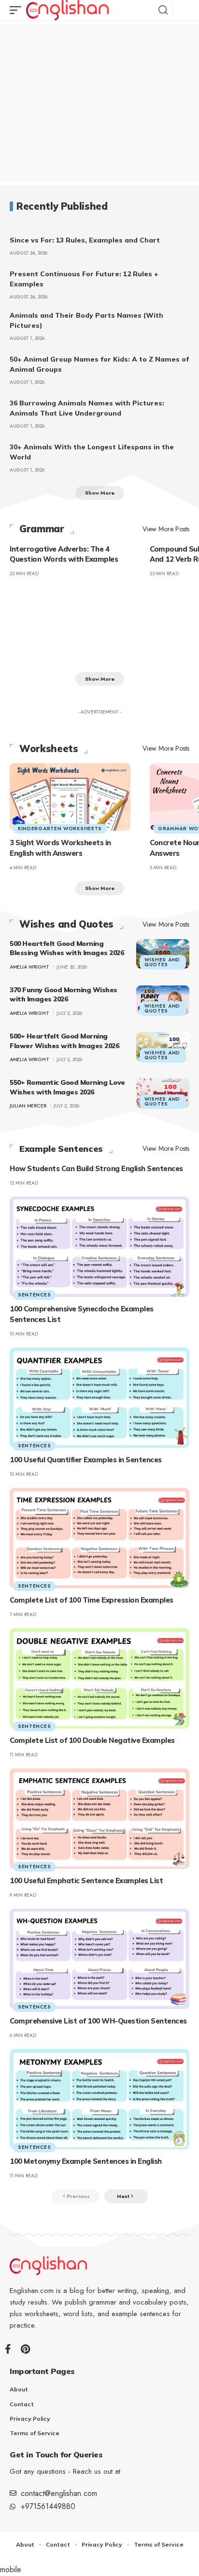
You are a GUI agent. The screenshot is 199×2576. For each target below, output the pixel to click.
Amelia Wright (29, 967)
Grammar (42, 529)
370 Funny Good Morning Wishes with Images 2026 (64, 995)
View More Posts (166, 529)
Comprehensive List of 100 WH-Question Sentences (98, 2021)
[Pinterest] (25, 2349)
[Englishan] (67, 10)
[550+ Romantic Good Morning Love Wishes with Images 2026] (163, 1093)
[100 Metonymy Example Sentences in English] (99, 2099)
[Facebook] (8, 2349)
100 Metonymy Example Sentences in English (86, 2161)
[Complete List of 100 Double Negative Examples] (99, 1678)
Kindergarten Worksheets (60, 829)
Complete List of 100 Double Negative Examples (92, 1740)
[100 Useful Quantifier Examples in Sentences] (99, 1398)
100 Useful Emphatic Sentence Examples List (86, 1881)
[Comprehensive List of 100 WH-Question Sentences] (99, 1959)
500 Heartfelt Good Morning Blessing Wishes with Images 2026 (67, 948)
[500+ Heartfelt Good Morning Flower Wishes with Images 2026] (163, 1047)
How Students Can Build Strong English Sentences (96, 1168)
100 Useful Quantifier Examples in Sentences (86, 1460)
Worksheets (49, 749)
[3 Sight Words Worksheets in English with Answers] (70, 797)
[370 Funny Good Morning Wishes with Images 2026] (163, 1000)
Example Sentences (61, 1149)
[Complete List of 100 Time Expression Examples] (99, 1538)
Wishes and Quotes (66, 924)
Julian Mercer (28, 1106)
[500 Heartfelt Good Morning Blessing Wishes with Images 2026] (163, 954)
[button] (18, 10)
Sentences (34, 1295)
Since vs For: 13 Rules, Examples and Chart (85, 240)
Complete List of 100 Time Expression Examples (92, 1600)
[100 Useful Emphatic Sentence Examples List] (99, 1819)
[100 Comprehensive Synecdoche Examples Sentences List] (99, 1247)
